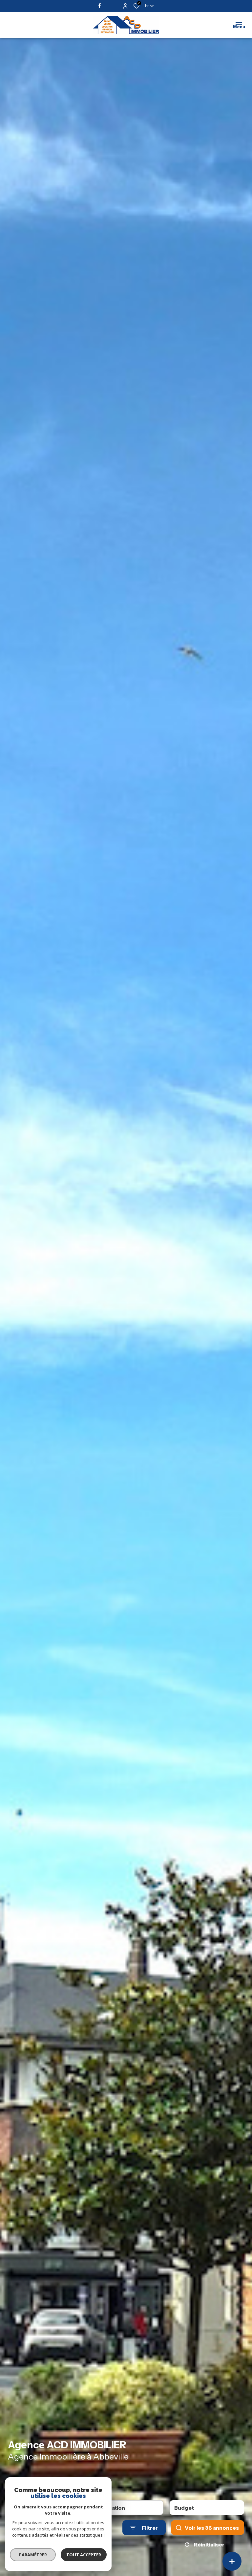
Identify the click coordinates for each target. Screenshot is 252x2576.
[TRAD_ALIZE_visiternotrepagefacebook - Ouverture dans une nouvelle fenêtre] (101, 6)
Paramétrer (33, 2555)
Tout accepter (84, 2555)
